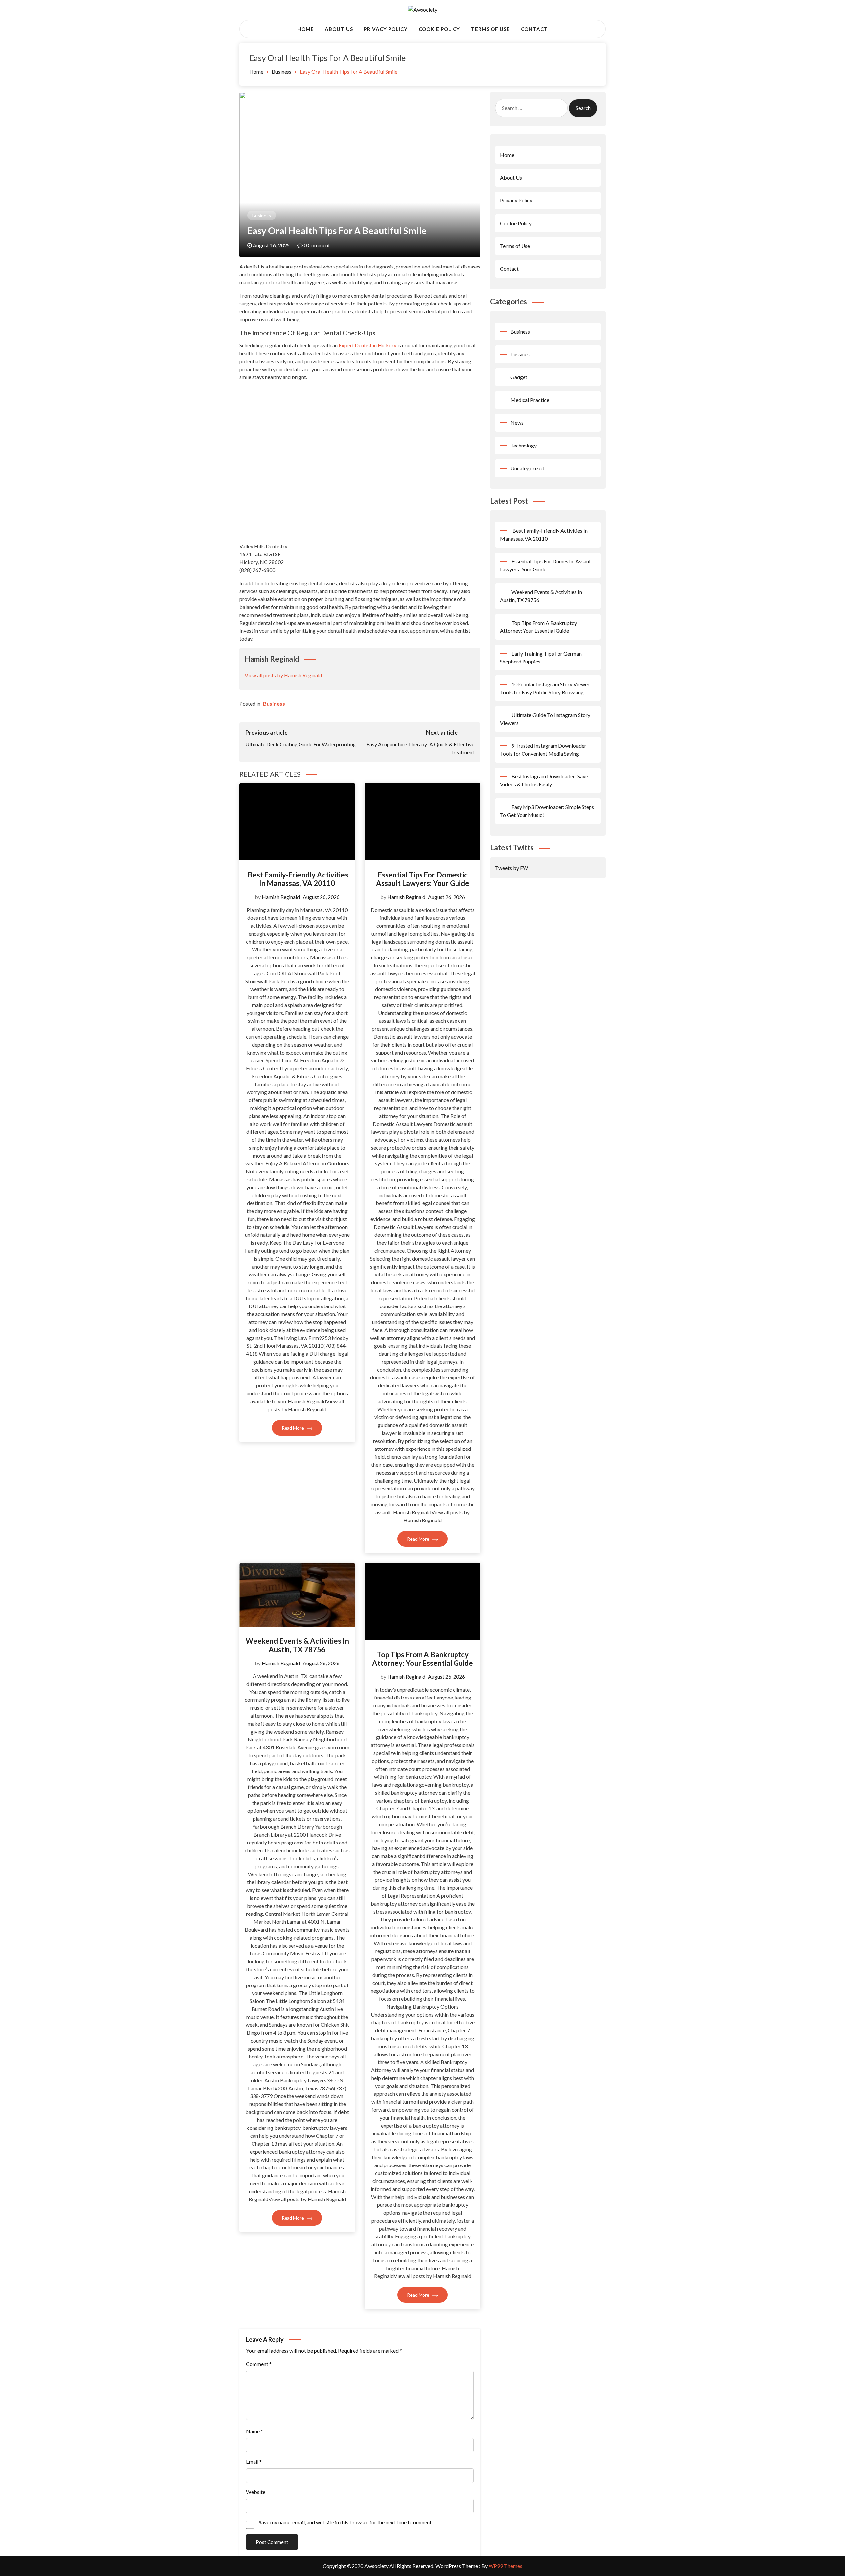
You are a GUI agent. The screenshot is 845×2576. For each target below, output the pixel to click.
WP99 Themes (505, 2566)
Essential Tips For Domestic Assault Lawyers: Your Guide (423, 879)
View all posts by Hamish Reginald (283, 675)
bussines (520, 354)
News (517, 423)
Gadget (519, 377)
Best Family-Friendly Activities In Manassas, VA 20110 (297, 879)
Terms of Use (490, 29)
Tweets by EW (512, 868)
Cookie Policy (439, 29)
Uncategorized (527, 468)
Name (254, 2431)
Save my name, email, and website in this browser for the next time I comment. (346, 2522)
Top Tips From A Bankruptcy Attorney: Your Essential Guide (422, 1659)
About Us (339, 29)
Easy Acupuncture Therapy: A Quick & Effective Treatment (420, 742)
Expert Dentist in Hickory (368, 345)
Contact (534, 29)
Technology (524, 445)
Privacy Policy (386, 29)
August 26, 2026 (321, 897)
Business (262, 215)
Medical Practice (530, 400)
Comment (259, 2364)
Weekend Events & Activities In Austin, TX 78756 (297, 1645)
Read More (293, 1428)
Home (306, 29)
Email (254, 2462)
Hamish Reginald (281, 897)
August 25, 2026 (447, 1677)
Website (256, 2492)
